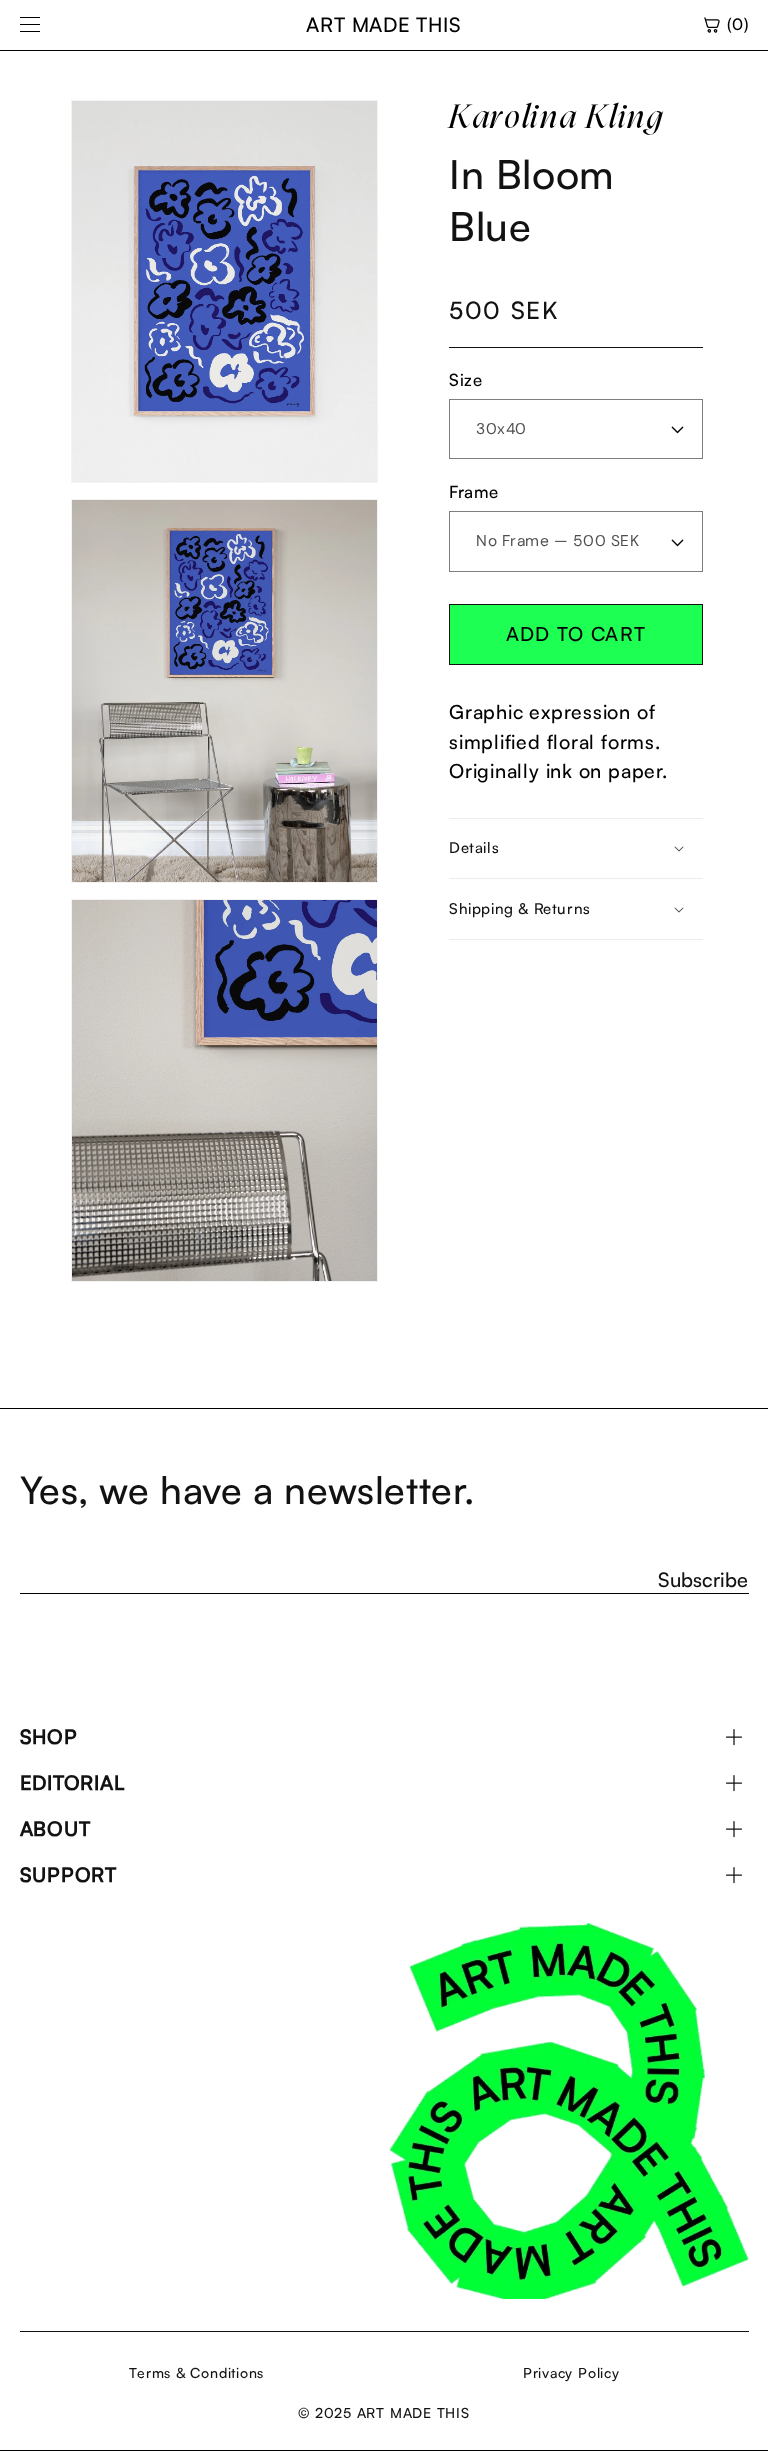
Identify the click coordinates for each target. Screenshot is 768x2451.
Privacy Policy (571, 2372)
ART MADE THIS (383, 24)
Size (465, 379)
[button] (576, 849)
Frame (474, 491)
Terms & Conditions (196, 2372)
